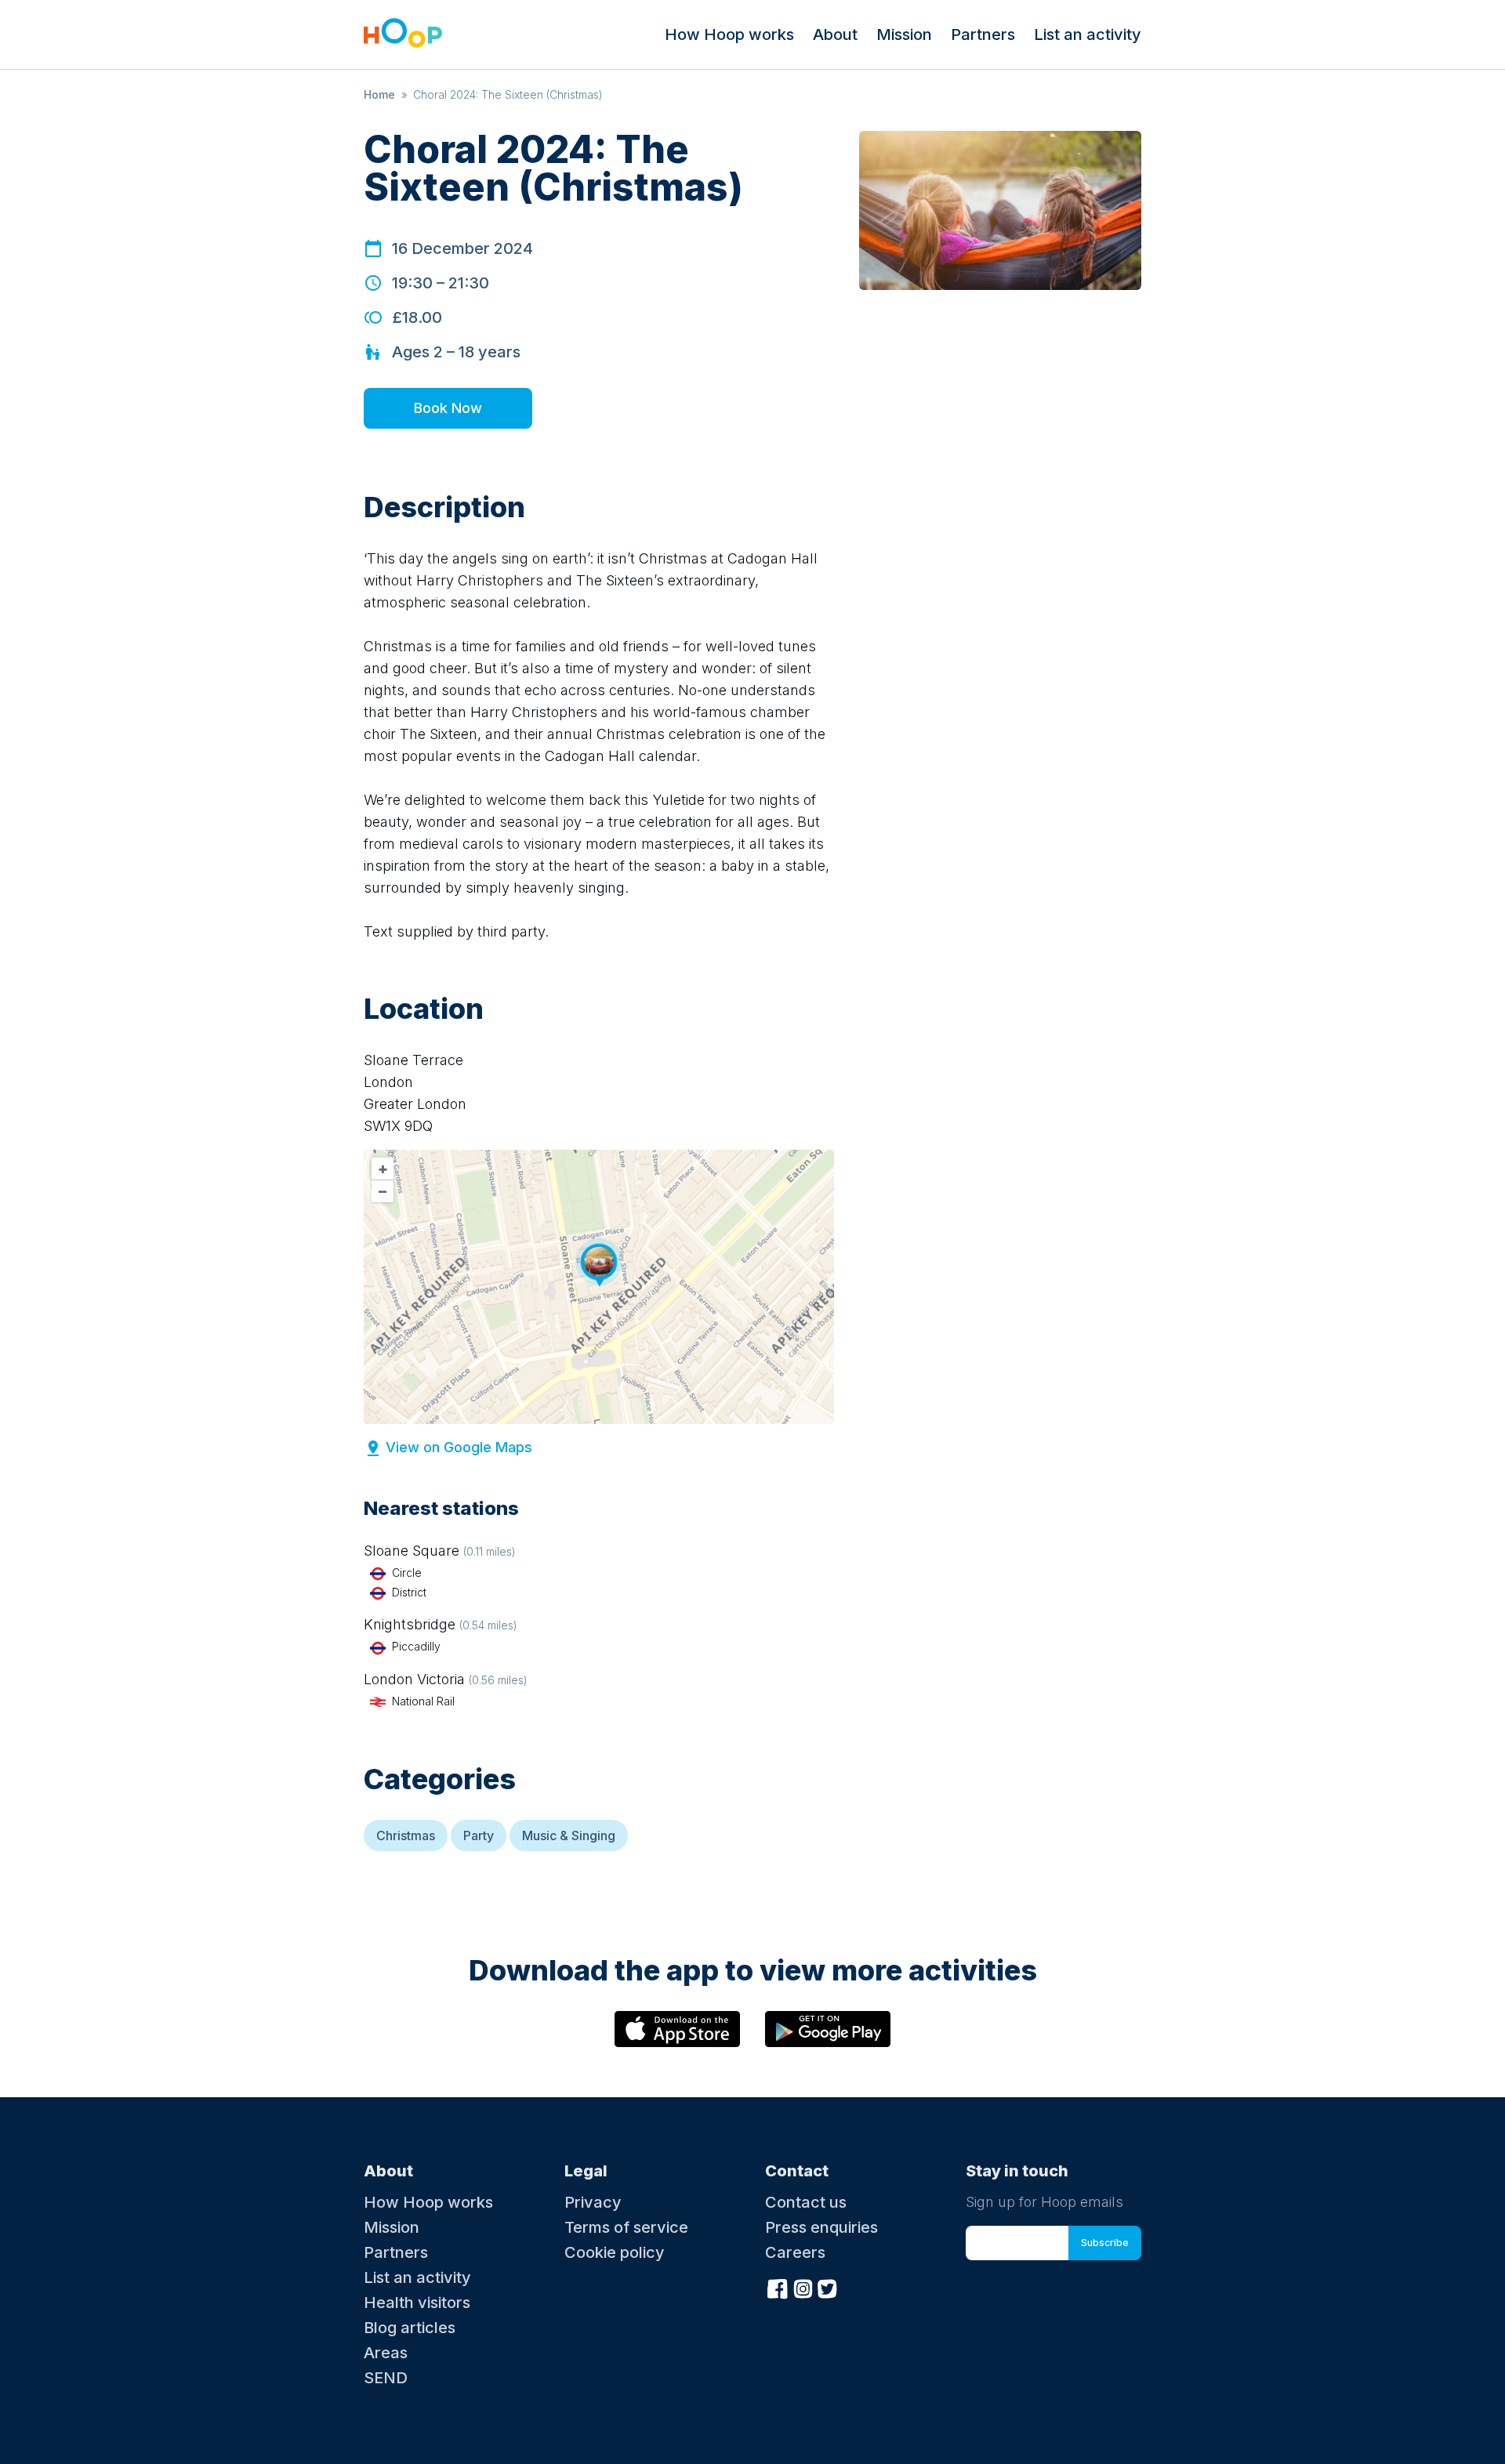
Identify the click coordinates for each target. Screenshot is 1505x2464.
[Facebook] (778, 2287)
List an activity (1088, 34)
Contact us (806, 2202)
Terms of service (626, 2227)
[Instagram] (803, 2287)
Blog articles (410, 2328)
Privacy (593, 2202)
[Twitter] (828, 2287)
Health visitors (417, 2303)
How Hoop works (729, 34)
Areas (386, 2353)
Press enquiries (821, 2227)
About (835, 34)
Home (379, 94)
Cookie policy (615, 2252)
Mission (904, 34)
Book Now (448, 408)
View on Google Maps (459, 1447)
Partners (983, 34)
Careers (795, 2252)
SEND (386, 2378)
